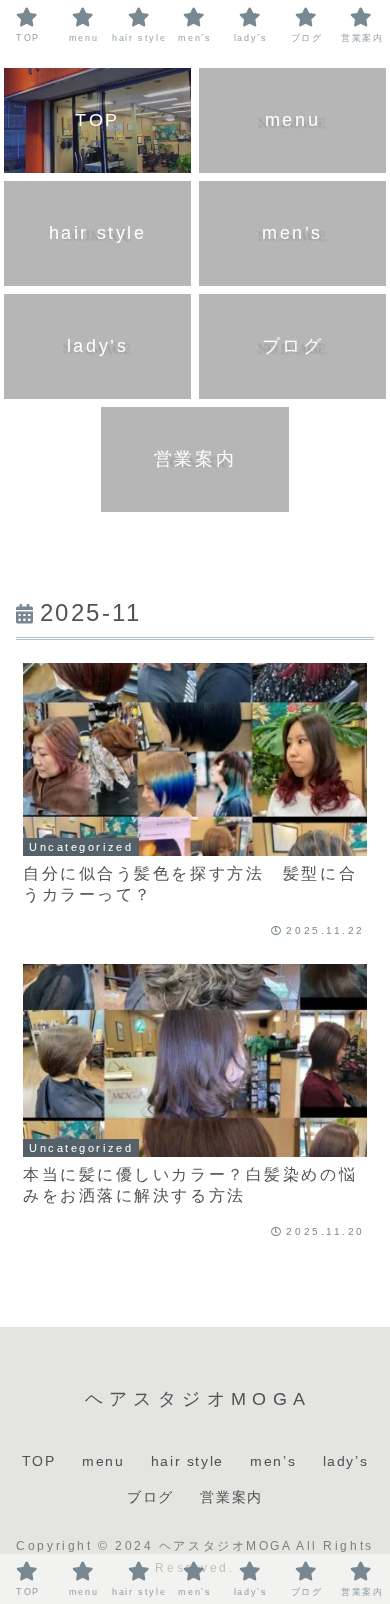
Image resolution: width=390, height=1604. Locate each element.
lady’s (346, 1461)
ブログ (150, 1497)
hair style (187, 1461)
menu (103, 1461)
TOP (39, 1461)
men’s (273, 1461)
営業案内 (231, 1497)
